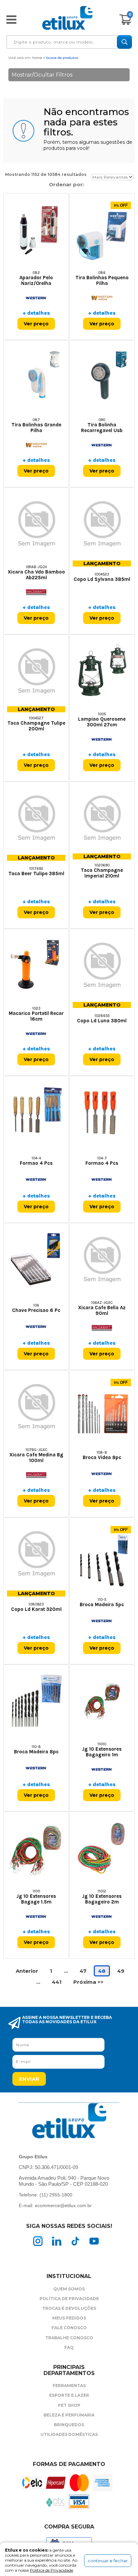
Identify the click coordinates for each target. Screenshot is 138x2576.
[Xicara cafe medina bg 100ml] (36, 1406)
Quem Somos (69, 2289)
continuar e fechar (108, 2561)
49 (121, 1971)
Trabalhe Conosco (69, 2338)
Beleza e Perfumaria (69, 2415)
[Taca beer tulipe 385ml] (36, 818)
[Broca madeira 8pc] (36, 1701)
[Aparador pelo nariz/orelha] (36, 229)
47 (83, 1971)
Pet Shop (69, 2405)
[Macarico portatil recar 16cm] (36, 965)
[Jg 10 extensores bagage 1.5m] (36, 1848)
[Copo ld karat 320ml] (36, 1554)
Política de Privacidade (69, 2299)
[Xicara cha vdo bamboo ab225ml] (36, 524)
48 (102, 1971)
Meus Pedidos (69, 2318)
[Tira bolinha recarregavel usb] (102, 376)
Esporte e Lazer (69, 2395)
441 (57, 1982)
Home (37, 58)
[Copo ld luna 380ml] (102, 965)
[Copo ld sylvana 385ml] (102, 524)
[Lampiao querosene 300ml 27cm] (102, 671)
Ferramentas (69, 2386)
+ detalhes (36, 313)
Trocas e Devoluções (69, 2308)
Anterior (27, 1971)
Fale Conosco (69, 2328)
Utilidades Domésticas (69, 2434)
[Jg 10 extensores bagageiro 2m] (102, 1848)
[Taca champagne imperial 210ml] (102, 818)
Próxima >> (88, 1982)
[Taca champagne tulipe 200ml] (36, 671)
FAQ (69, 2347)
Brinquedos (69, 2425)
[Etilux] (67, 18)
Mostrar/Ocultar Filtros (42, 75)
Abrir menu (11, 19)
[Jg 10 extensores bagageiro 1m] (102, 1701)
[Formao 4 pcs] (36, 1112)
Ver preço (36, 324)
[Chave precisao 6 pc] (36, 1259)
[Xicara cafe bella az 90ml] (102, 1259)
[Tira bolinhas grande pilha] (36, 376)
